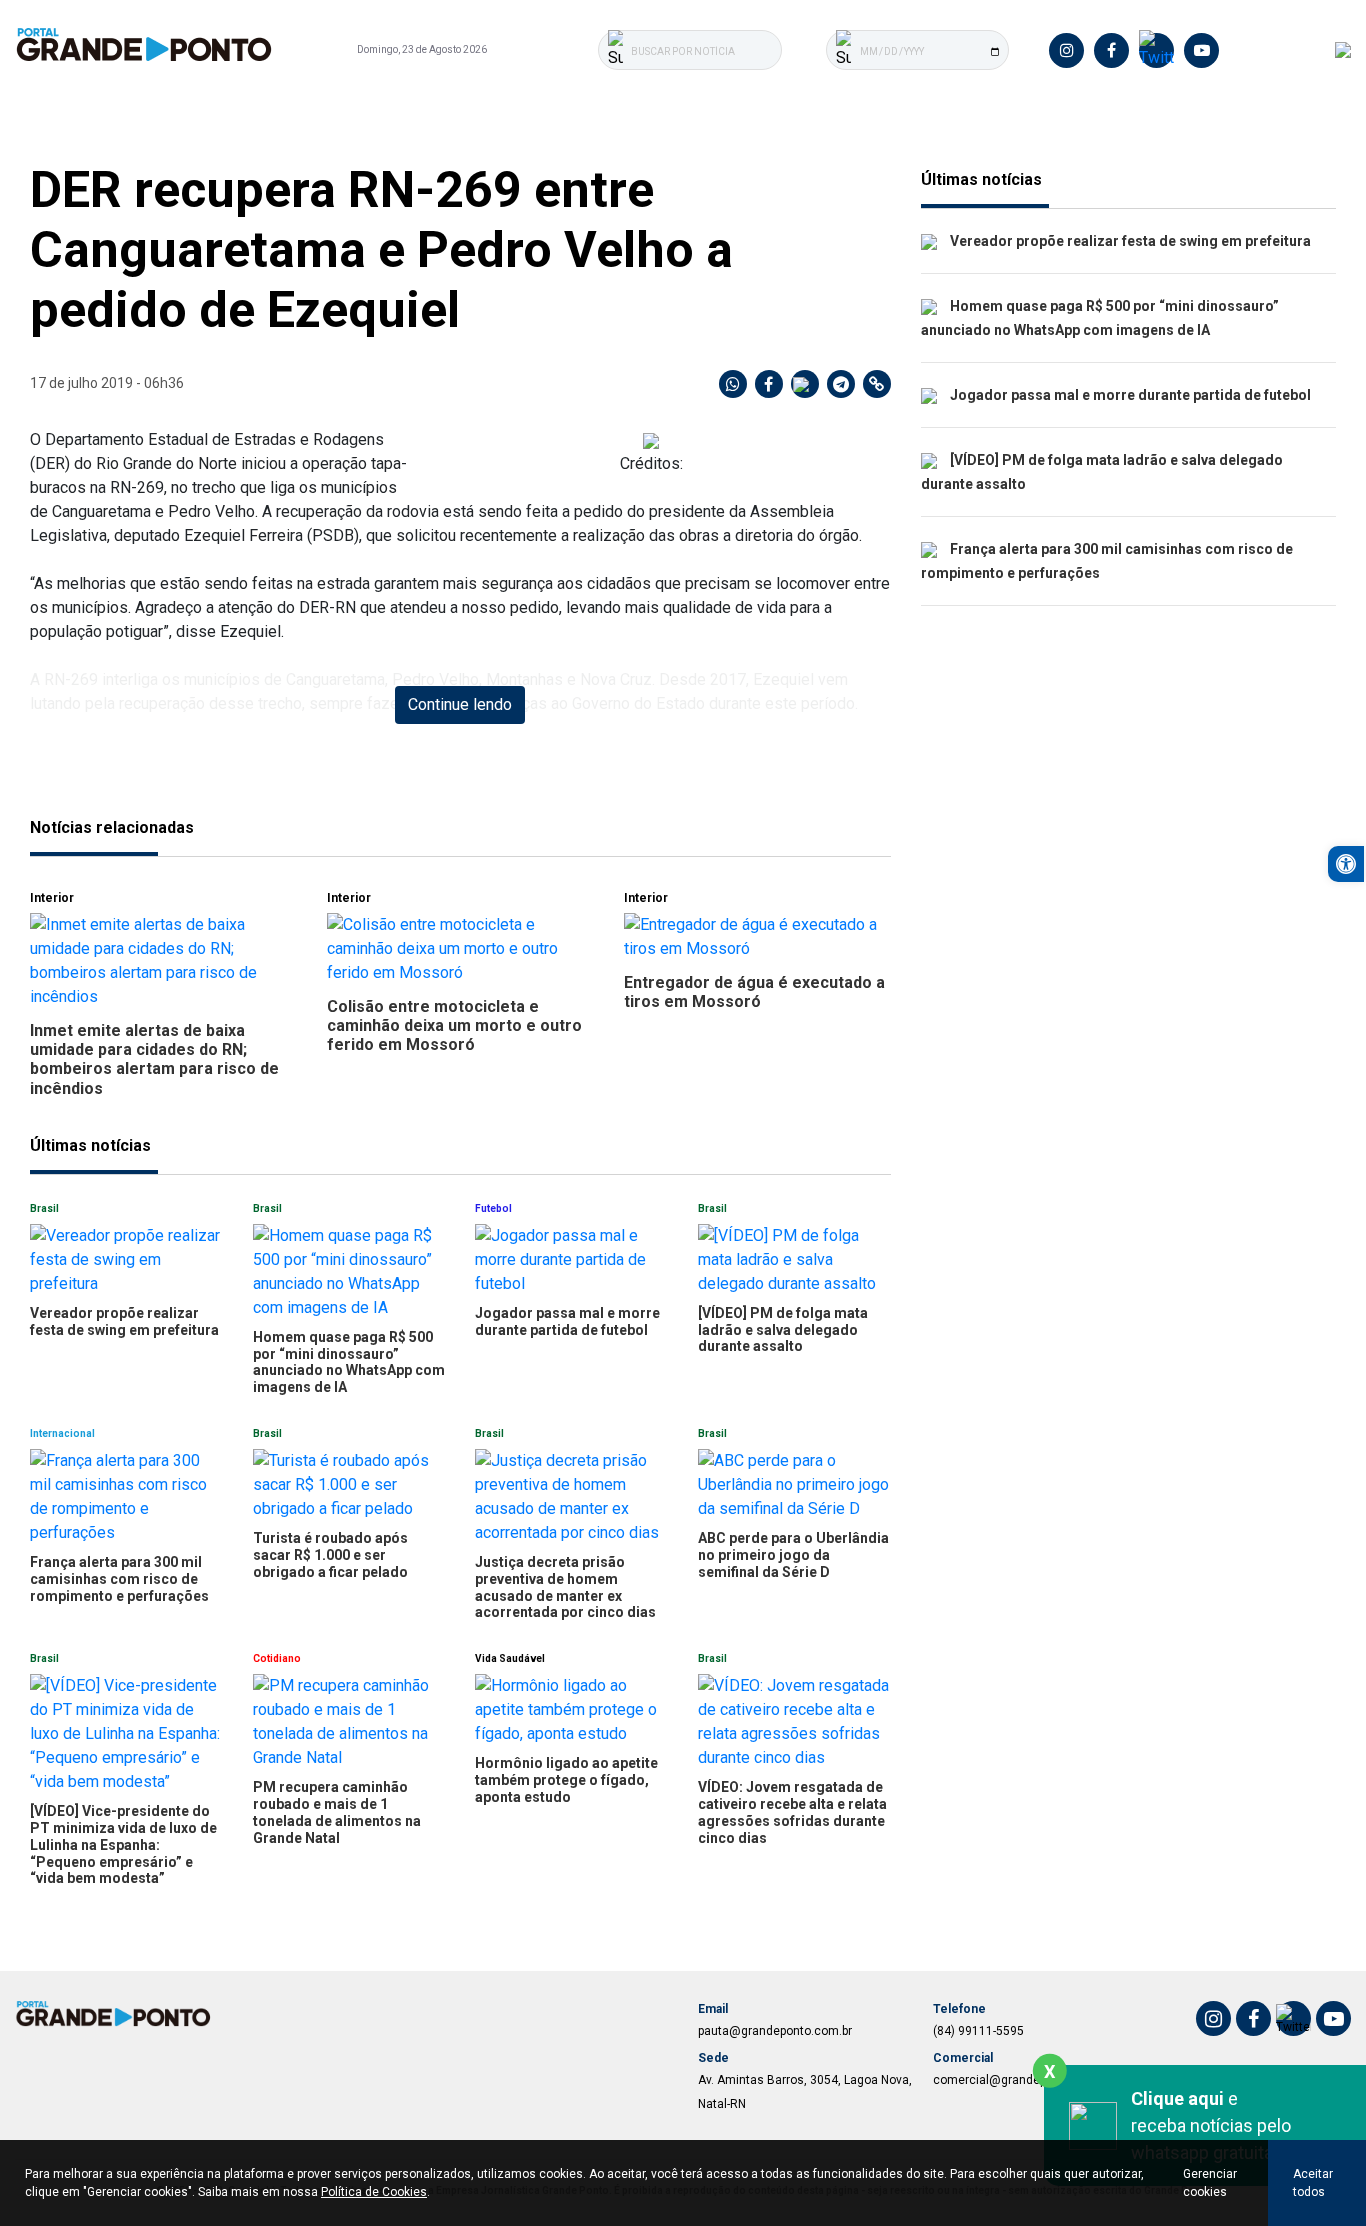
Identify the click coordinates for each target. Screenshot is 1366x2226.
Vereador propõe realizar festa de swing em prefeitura (1129, 241)
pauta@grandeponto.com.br (775, 2031)
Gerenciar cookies (1210, 2183)
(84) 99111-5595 (978, 2031)
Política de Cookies (374, 2192)
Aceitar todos (1313, 2183)
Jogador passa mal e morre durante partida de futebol (1129, 395)
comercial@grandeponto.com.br (1022, 2080)
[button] (1346, 864)
